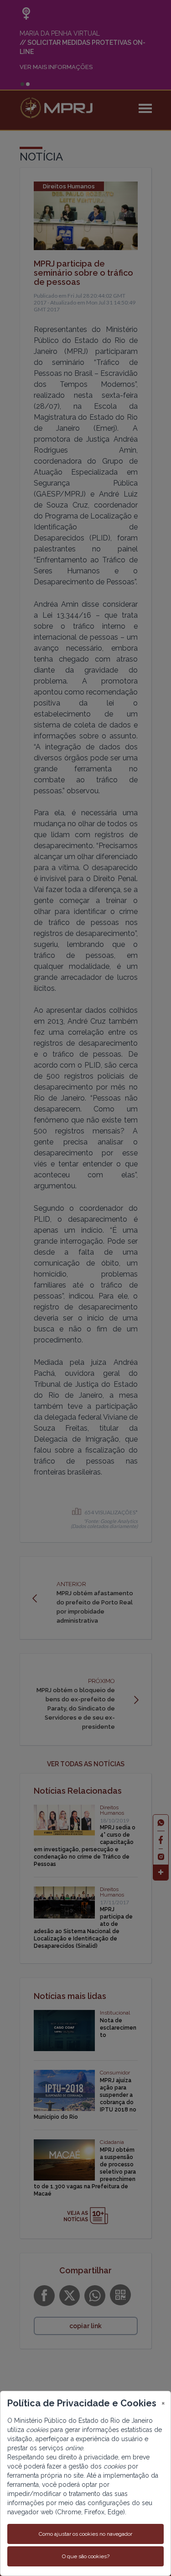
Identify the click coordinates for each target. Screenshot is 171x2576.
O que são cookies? (86, 2556)
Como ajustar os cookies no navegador (85, 2534)
